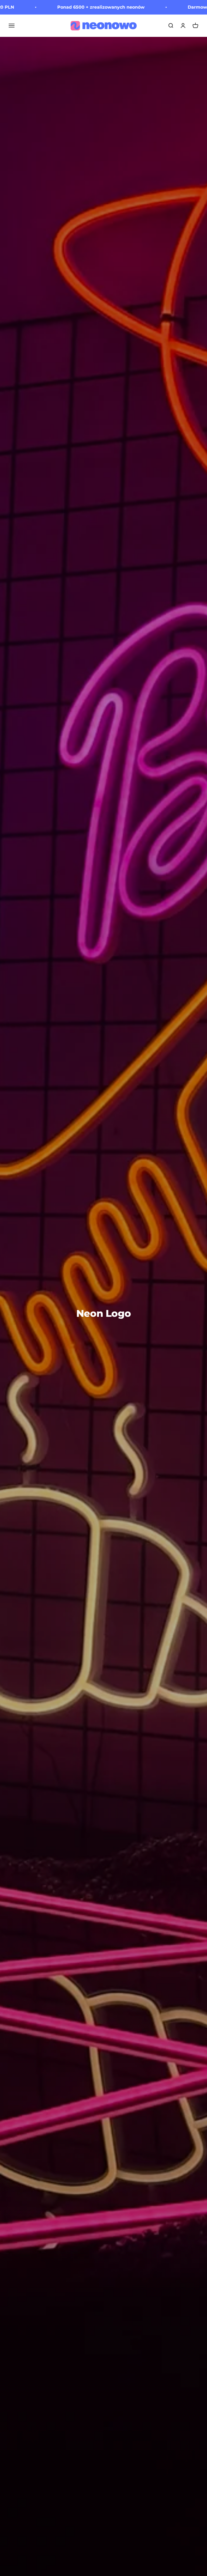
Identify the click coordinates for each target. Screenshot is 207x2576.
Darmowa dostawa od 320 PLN (172, 7)
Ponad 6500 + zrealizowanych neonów (50, 7)
